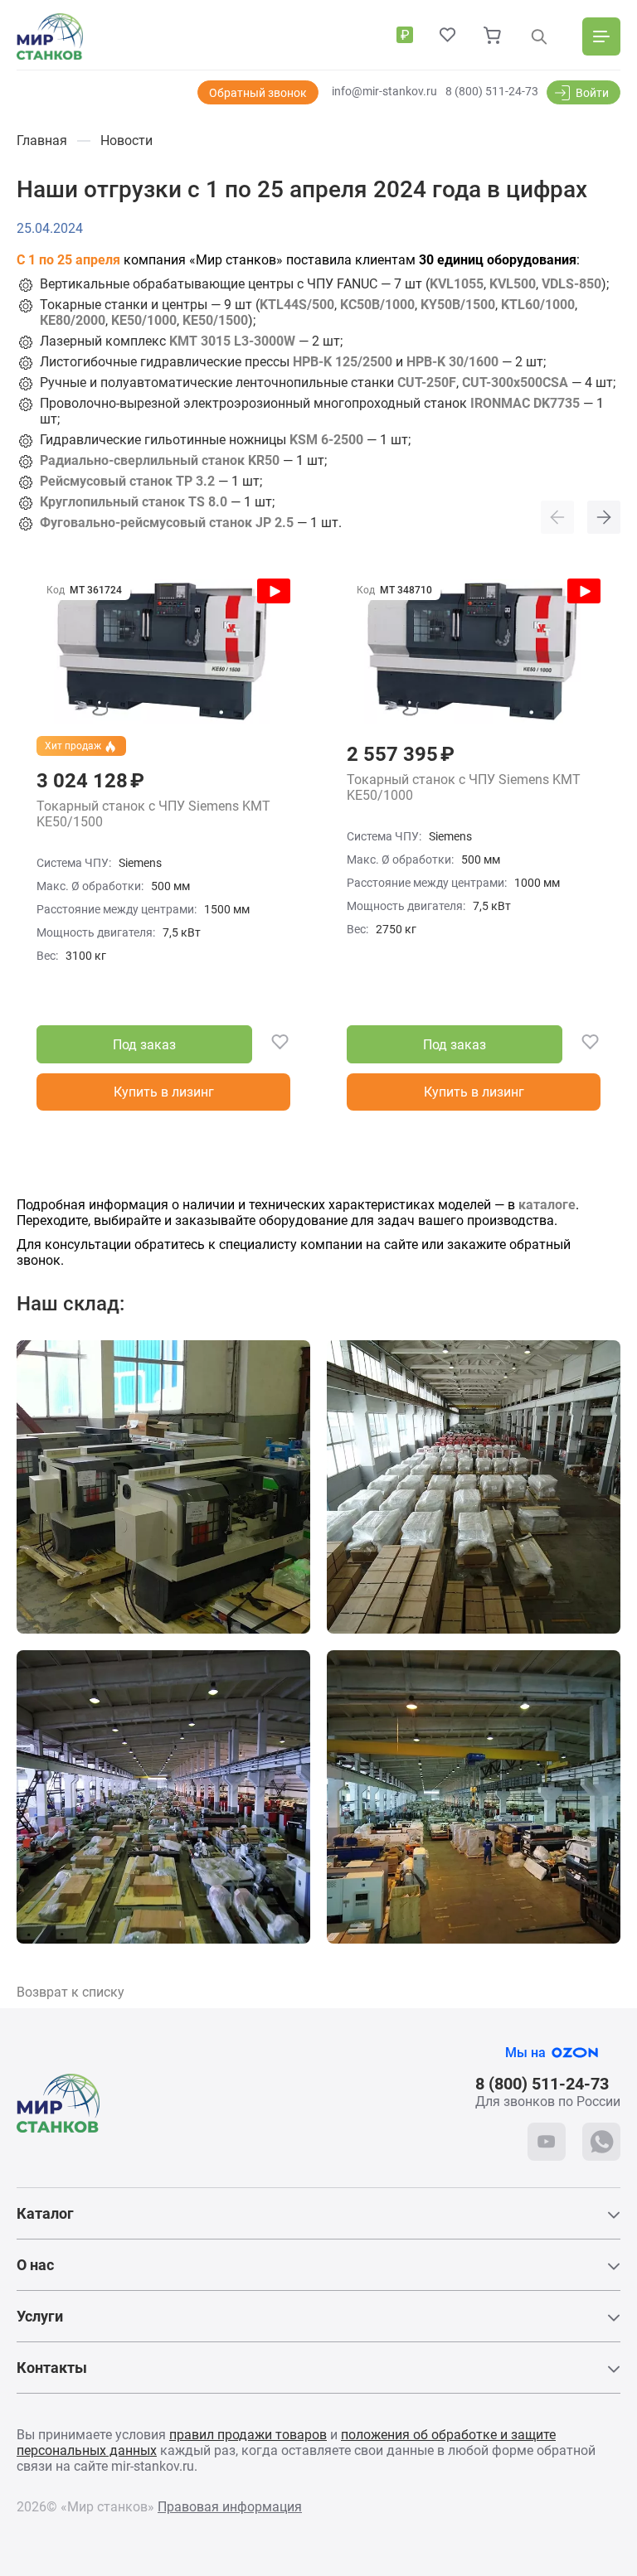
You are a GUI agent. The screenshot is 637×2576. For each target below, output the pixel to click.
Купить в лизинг (164, 1092)
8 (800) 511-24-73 (492, 91)
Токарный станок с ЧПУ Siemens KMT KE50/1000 (464, 788)
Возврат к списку (71, 1992)
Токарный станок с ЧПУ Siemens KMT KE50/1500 (153, 814)
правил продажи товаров (248, 2435)
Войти (592, 93)
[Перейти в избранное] (448, 36)
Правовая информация (230, 2507)
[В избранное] (271, 1045)
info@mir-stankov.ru (384, 91)
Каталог (45, 2213)
